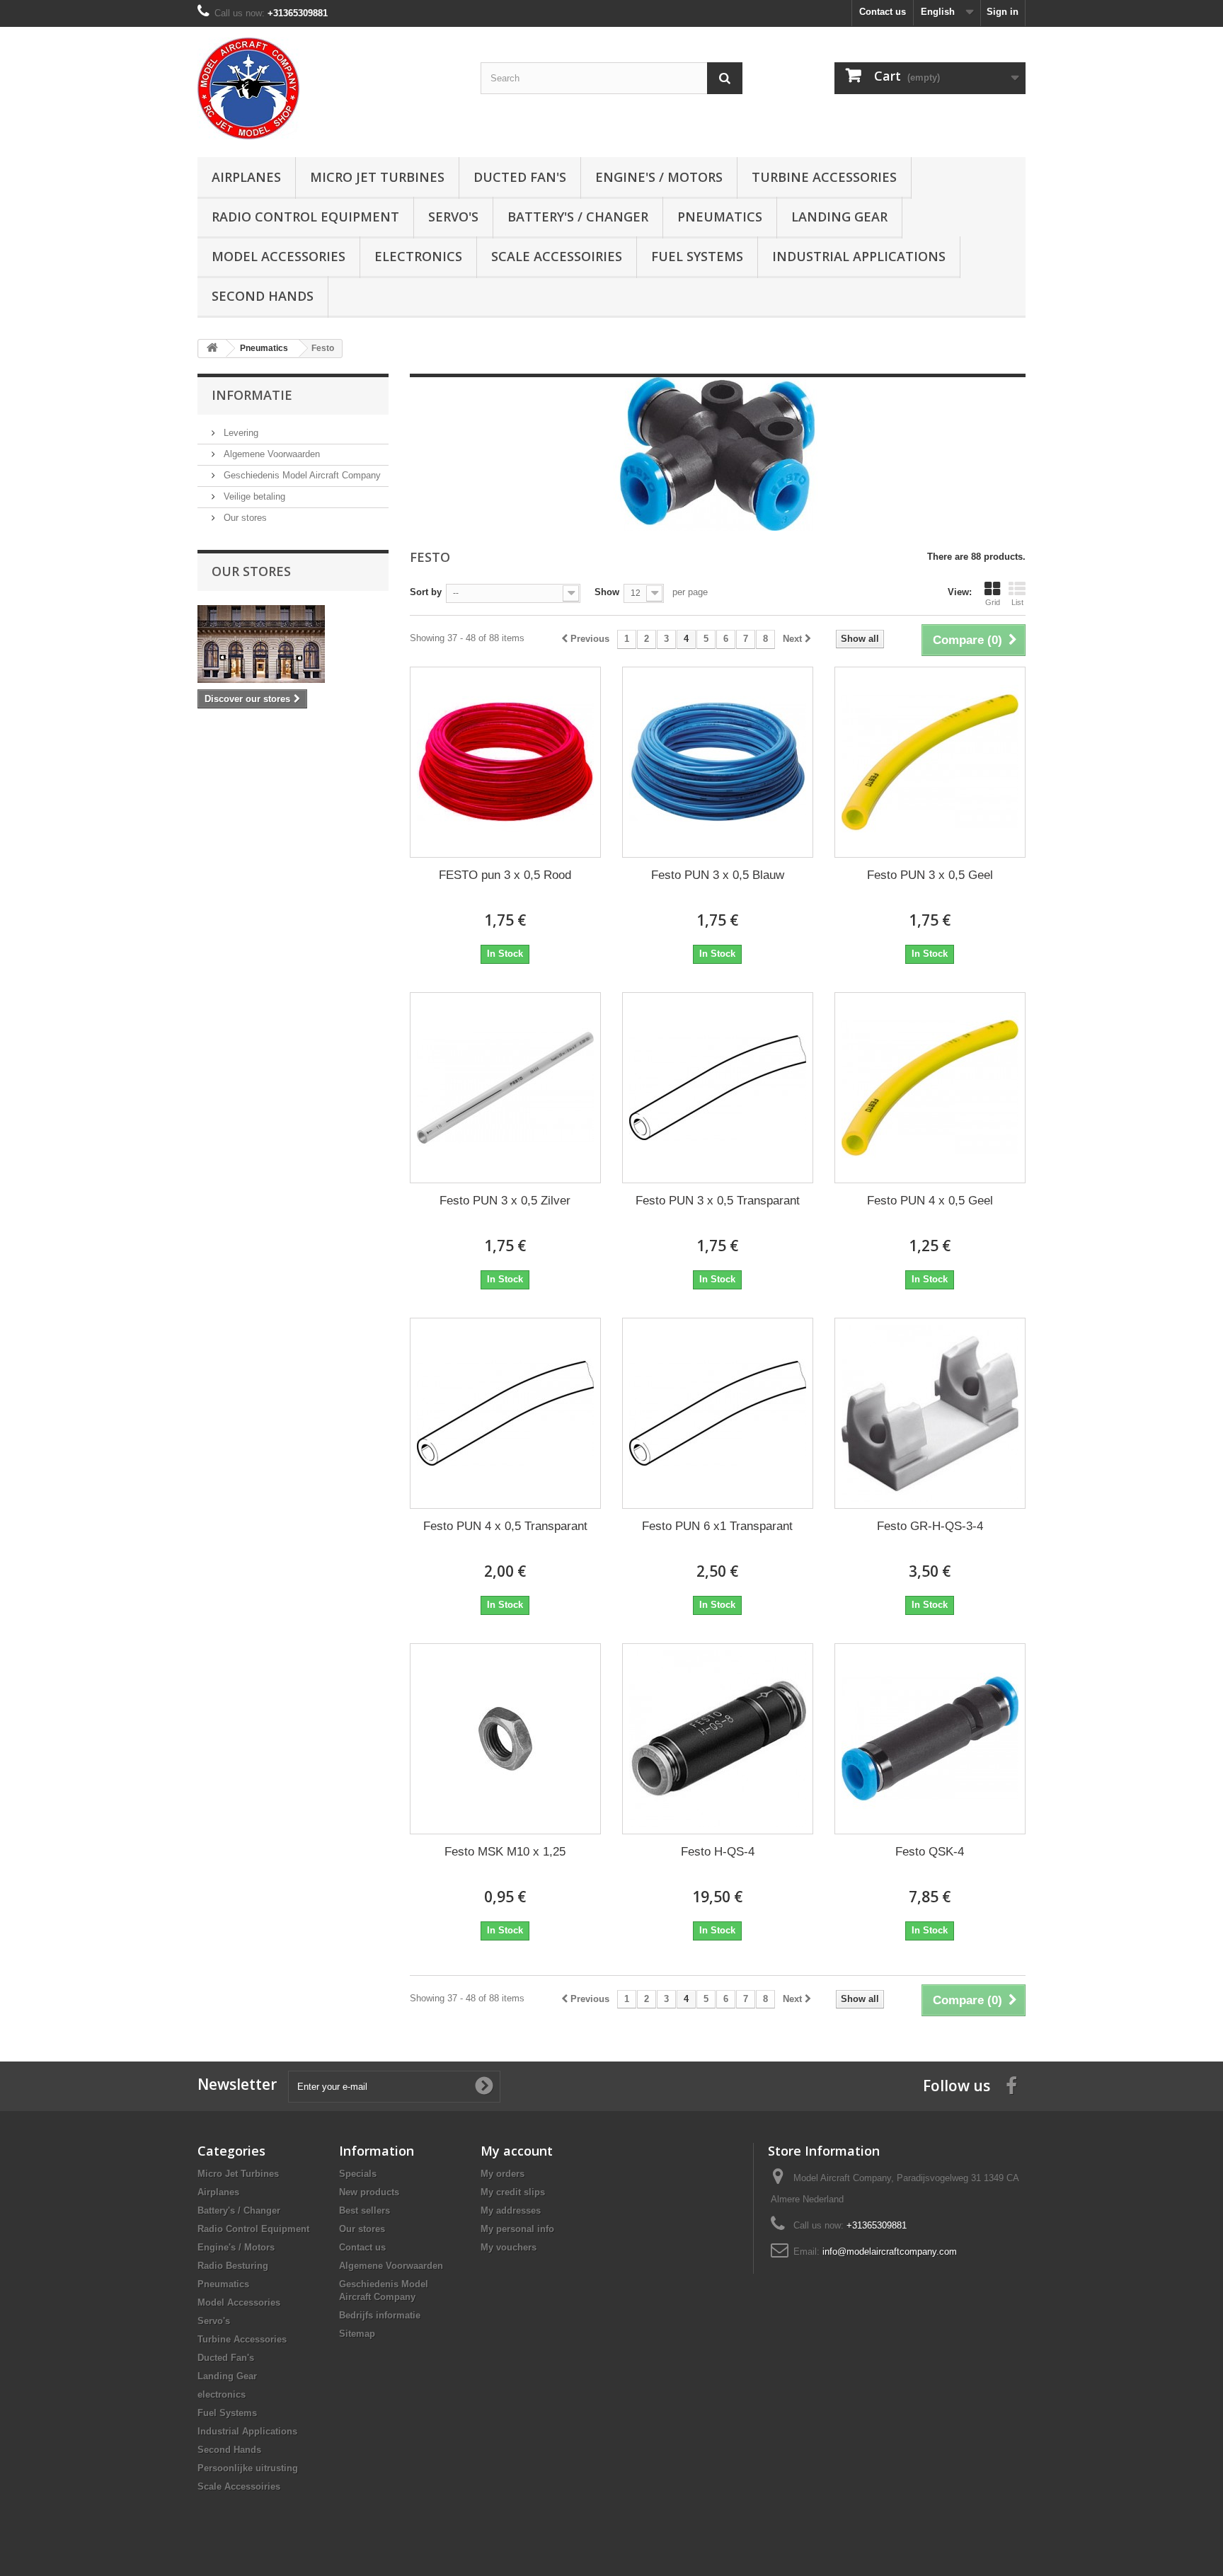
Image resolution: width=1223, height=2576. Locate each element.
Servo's (453, 217)
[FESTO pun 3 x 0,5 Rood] (505, 762)
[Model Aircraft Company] (328, 88)
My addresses (511, 2210)
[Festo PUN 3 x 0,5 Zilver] (505, 1088)
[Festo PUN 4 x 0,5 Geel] (930, 1088)
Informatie (252, 395)
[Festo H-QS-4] (718, 1739)
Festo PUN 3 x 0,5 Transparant (718, 1201)
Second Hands (263, 296)
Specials (358, 2174)
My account (517, 2151)
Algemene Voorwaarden (270, 454)
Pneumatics (720, 217)
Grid (993, 602)
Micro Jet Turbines (377, 177)
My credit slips (513, 2192)
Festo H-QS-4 (718, 1852)
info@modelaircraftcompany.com (890, 2252)
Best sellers (364, 2210)
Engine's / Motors (659, 177)
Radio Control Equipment (305, 217)
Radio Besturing (233, 2266)
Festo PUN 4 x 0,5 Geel (930, 1201)
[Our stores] (293, 644)
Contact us (883, 12)
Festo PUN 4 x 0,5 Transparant (505, 1526)
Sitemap (357, 2334)
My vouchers (509, 2247)
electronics (418, 256)
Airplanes (246, 177)
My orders (503, 2174)
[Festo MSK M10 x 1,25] (505, 1739)
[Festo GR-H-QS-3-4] (930, 1413)
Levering (240, 433)
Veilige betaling (253, 496)
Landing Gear (839, 217)
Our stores (244, 518)
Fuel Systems (697, 256)
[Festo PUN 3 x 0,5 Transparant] (718, 1088)
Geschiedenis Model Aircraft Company (301, 475)
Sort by (426, 592)
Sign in (1003, 12)
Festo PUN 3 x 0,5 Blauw (718, 875)
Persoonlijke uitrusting (248, 2468)
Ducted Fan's (520, 177)
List (1017, 602)
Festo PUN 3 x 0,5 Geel (930, 875)
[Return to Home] (212, 349)
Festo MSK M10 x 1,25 (505, 1852)
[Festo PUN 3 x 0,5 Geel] (930, 762)
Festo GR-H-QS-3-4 (930, 1526)
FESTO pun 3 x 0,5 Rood (505, 875)
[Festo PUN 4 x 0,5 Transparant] (505, 1413)
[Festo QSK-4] (930, 1739)
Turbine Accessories (824, 177)
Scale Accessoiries (557, 256)
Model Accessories (279, 256)
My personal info (517, 2229)
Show (607, 592)
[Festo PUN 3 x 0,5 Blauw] (718, 762)
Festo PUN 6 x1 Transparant (717, 1526)
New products (369, 2192)
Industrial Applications (859, 256)
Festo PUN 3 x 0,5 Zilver (505, 1201)
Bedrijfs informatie (380, 2315)
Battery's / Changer (578, 217)
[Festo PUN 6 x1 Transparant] (718, 1413)
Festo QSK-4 (930, 1852)
